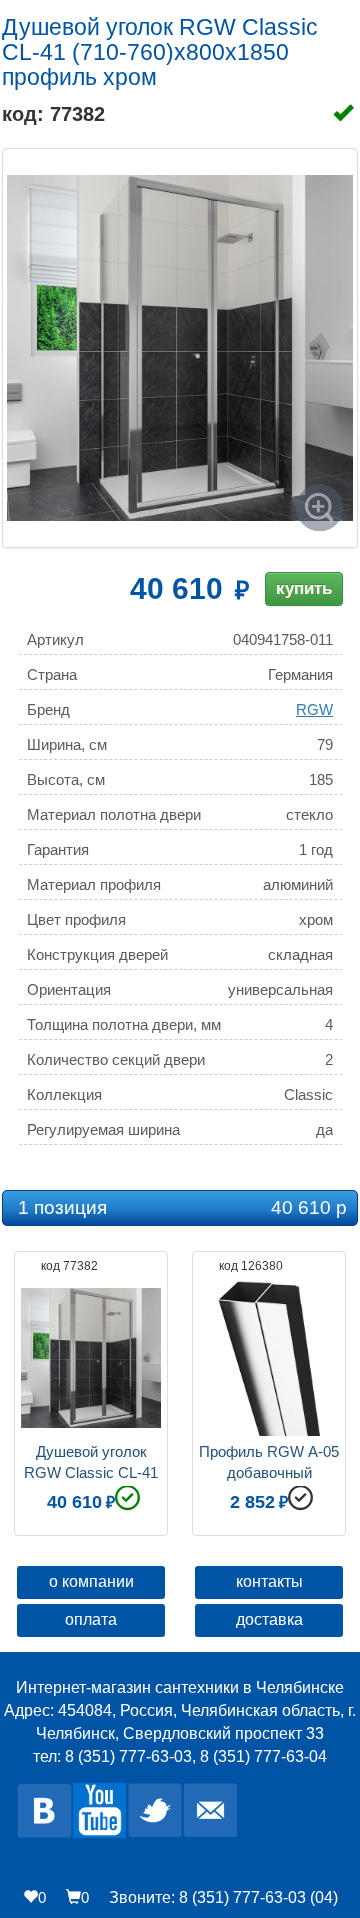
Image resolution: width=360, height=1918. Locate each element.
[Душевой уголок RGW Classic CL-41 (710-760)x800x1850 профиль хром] (180, 348)
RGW (314, 709)
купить (304, 588)
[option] (91, 1391)
